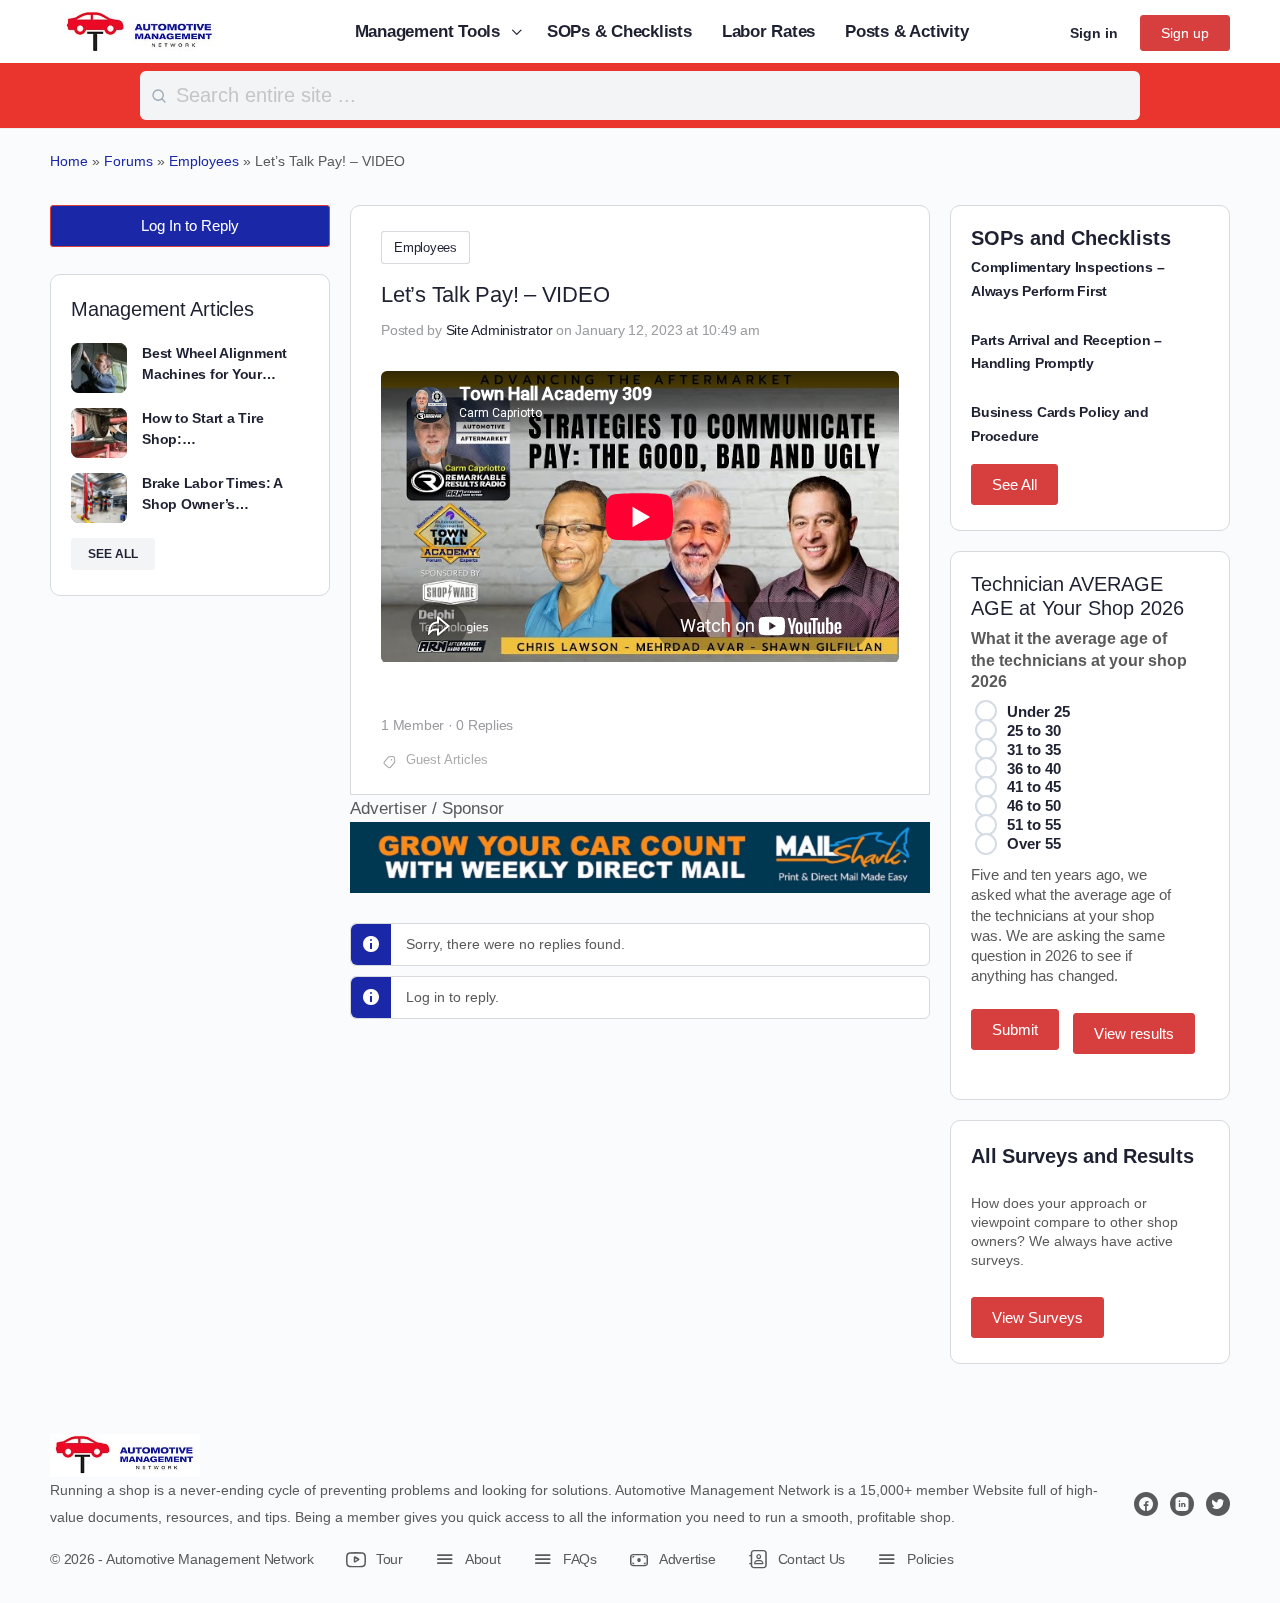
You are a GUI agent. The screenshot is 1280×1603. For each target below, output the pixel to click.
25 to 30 (1034, 730)
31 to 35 (1034, 749)
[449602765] (640, 879)
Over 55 (1034, 843)
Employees (425, 247)
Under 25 (1038, 711)
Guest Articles (447, 759)
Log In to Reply (190, 225)
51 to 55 (1034, 824)
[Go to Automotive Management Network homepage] (140, 30)
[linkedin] (1182, 1504)
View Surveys (1037, 1317)
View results (1134, 1033)
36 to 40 (1034, 768)
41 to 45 (1034, 786)
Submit (1015, 1029)
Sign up (1185, 33)
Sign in (1094, 33)
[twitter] (1218, 1504)
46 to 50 (1034, 805)
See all (113, 554)
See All (1014, 484)
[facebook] (1146, 1504)
